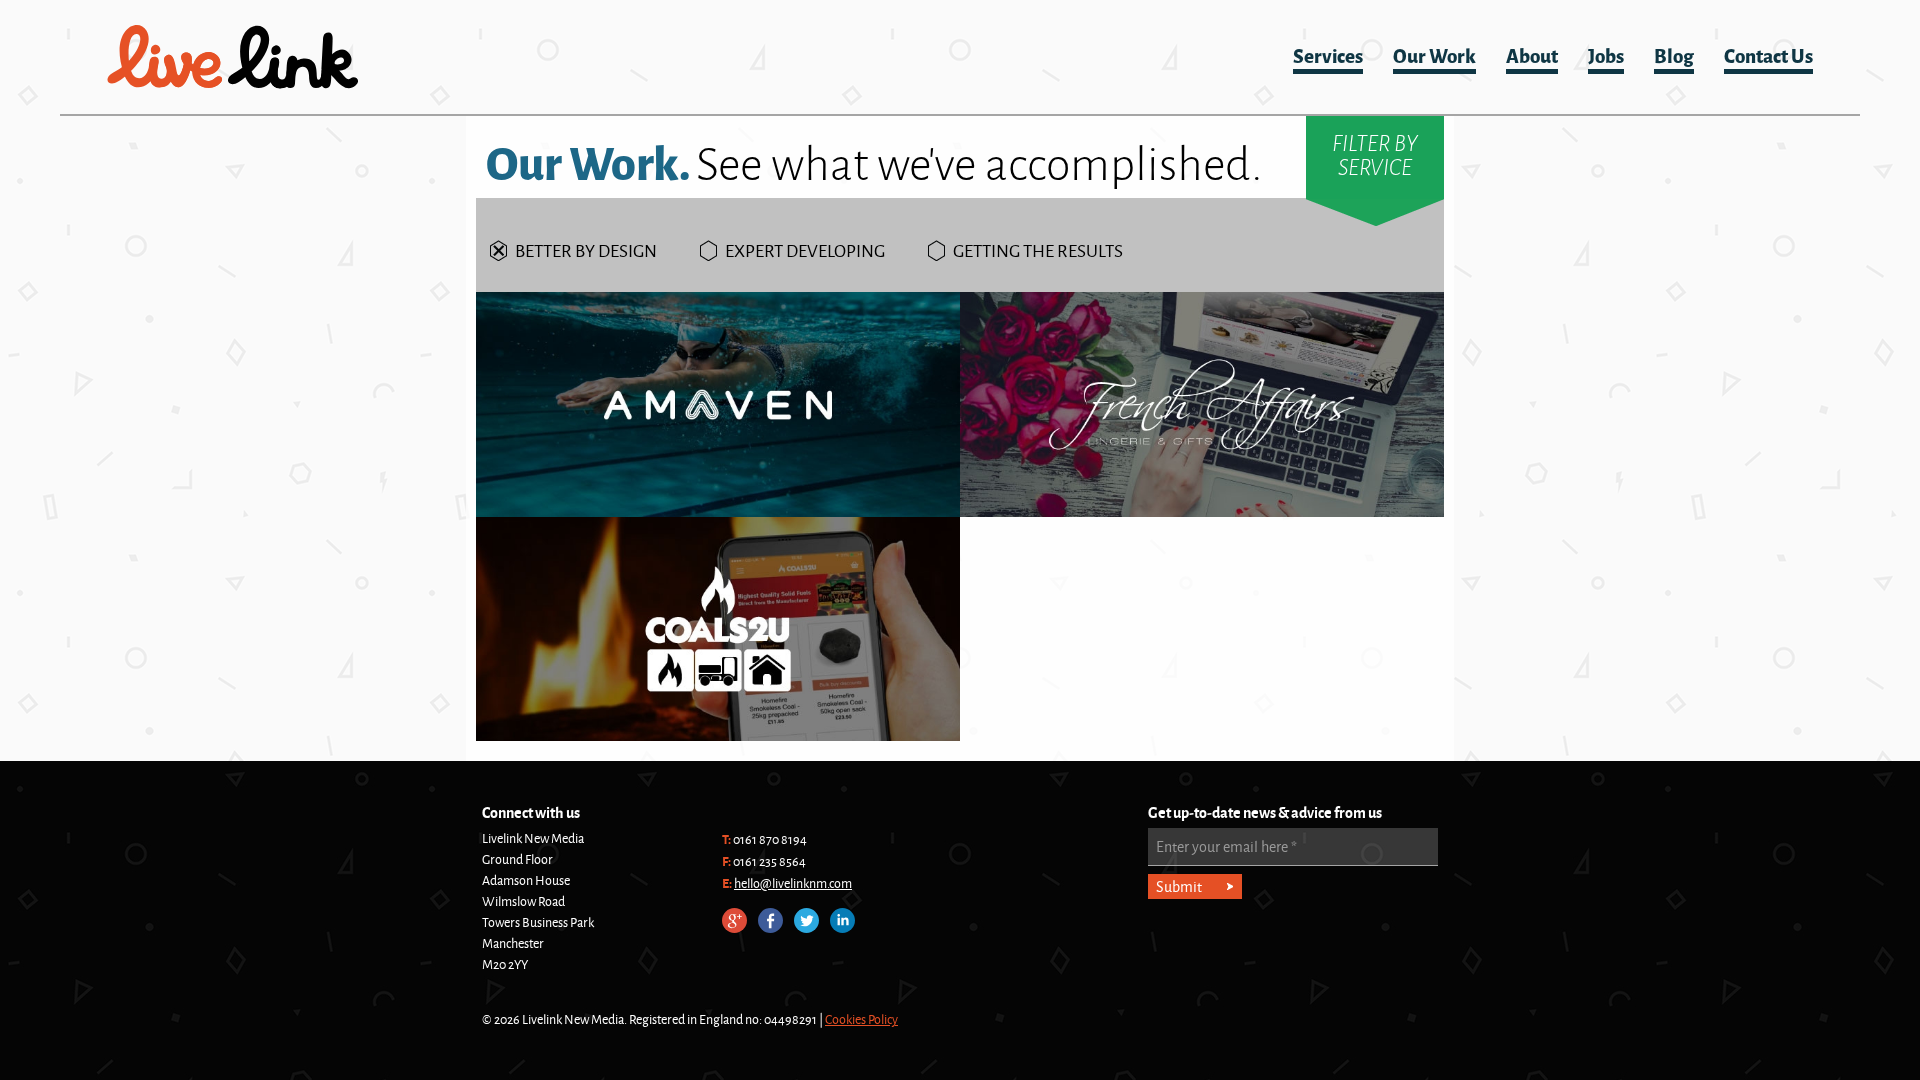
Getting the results (1038, 250)
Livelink (233, 57)
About (1532, 54)
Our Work (1434, 54)
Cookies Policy (861, 1019)
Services (1328, 54)
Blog (1674, 54)
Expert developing (805, 250)
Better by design (586, 250)
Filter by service (1375, 155)
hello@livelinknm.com (793, 883)
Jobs (1606, 54)
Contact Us (1768, 54)
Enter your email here (1226, 846)
